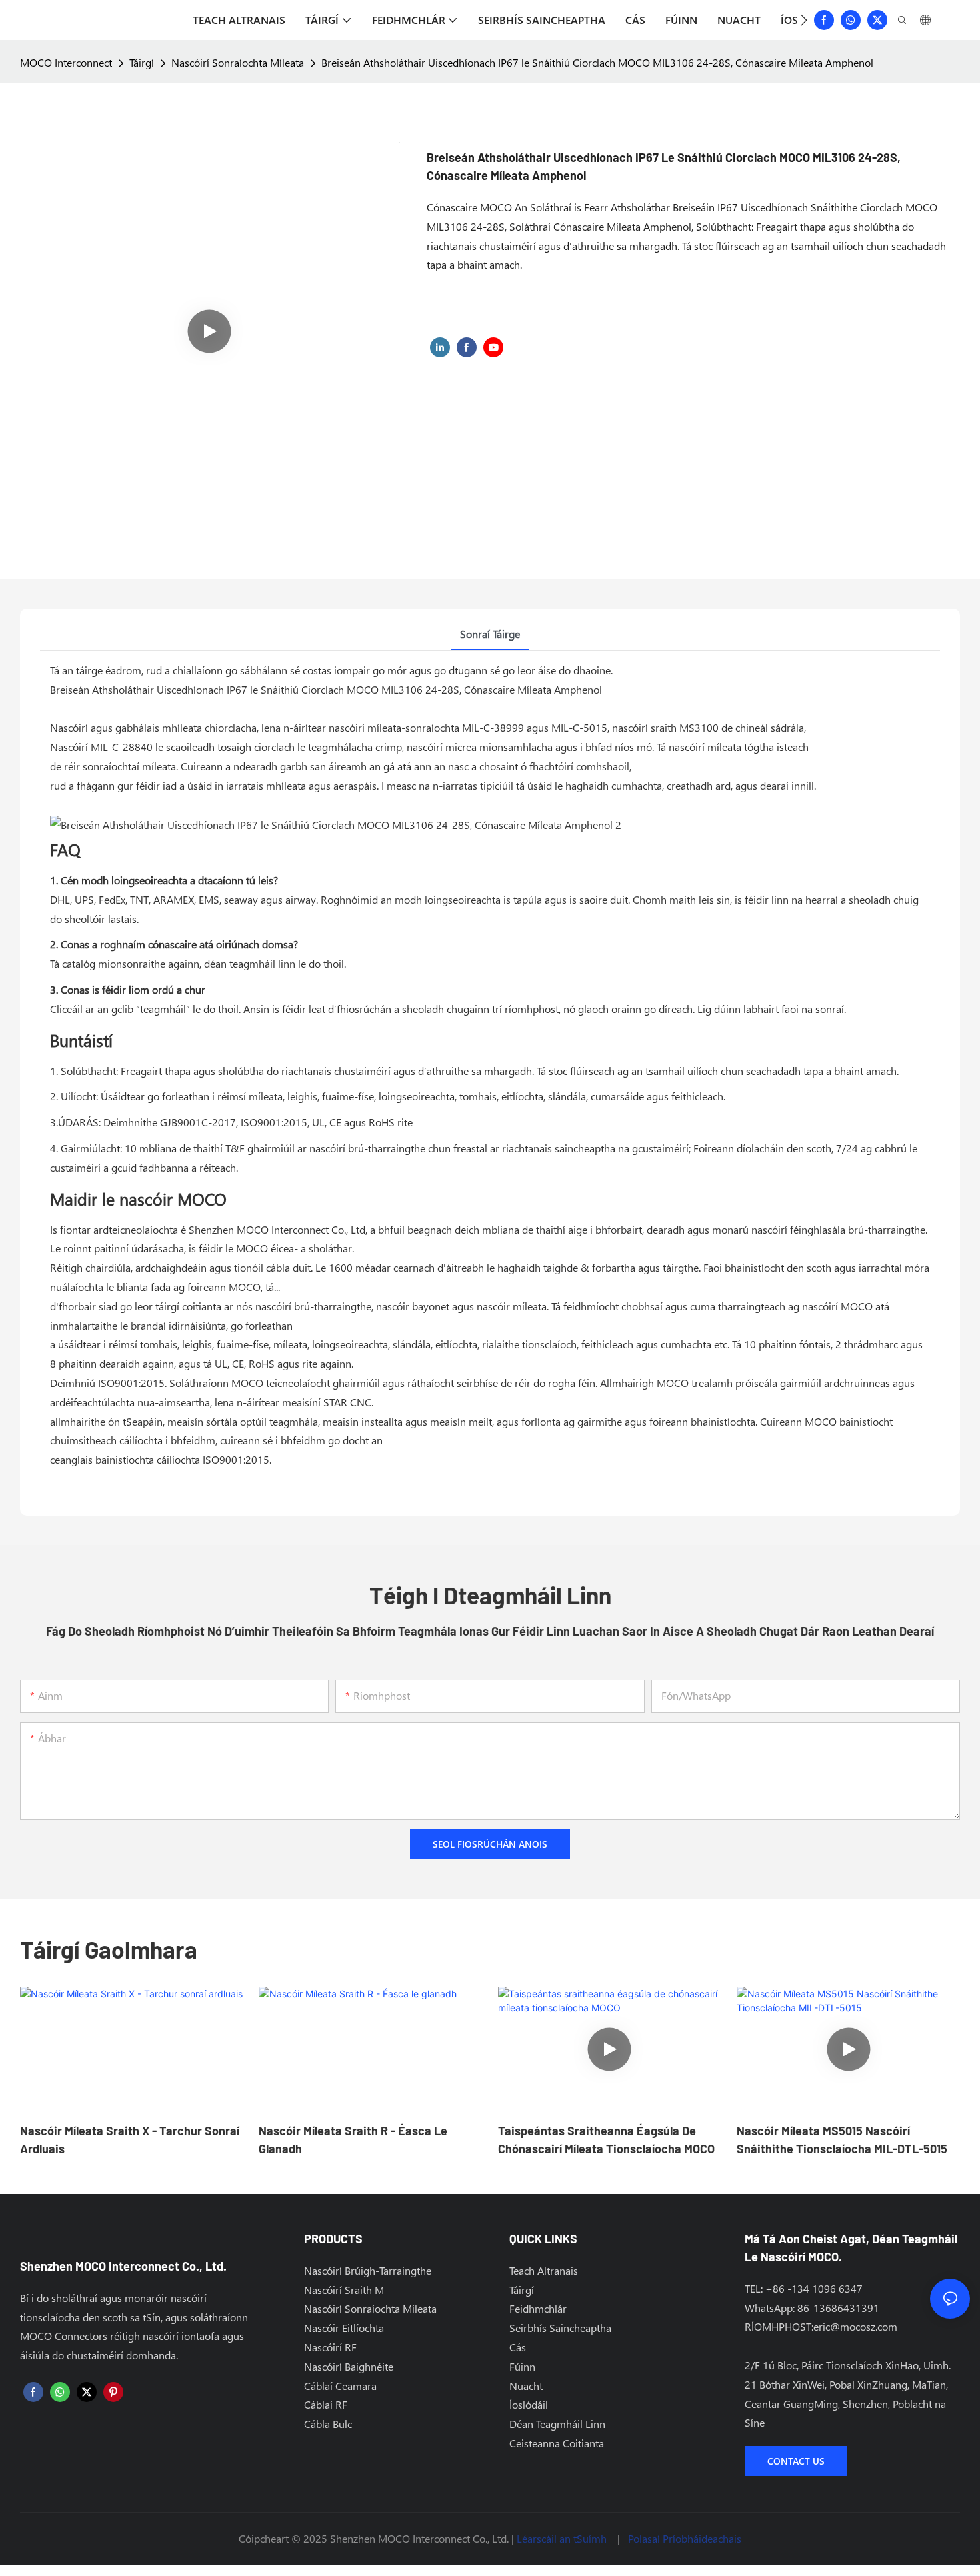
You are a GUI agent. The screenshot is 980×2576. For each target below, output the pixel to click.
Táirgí (142, 62)
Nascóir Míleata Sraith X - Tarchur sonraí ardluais (130, 2140)
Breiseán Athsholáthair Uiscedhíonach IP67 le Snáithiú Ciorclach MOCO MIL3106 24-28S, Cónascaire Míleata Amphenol (597, 62)
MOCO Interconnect (66, 62)
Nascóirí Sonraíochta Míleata (238, 62)
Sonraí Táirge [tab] (490, 634)
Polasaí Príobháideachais (685, 2538)
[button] (804, 20)
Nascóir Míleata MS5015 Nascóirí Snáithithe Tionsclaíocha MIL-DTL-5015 (842, 2140)
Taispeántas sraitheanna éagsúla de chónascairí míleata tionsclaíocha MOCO (606, 2140)
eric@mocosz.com (855, 2326)
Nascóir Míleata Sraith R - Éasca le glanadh (353, 2140)
